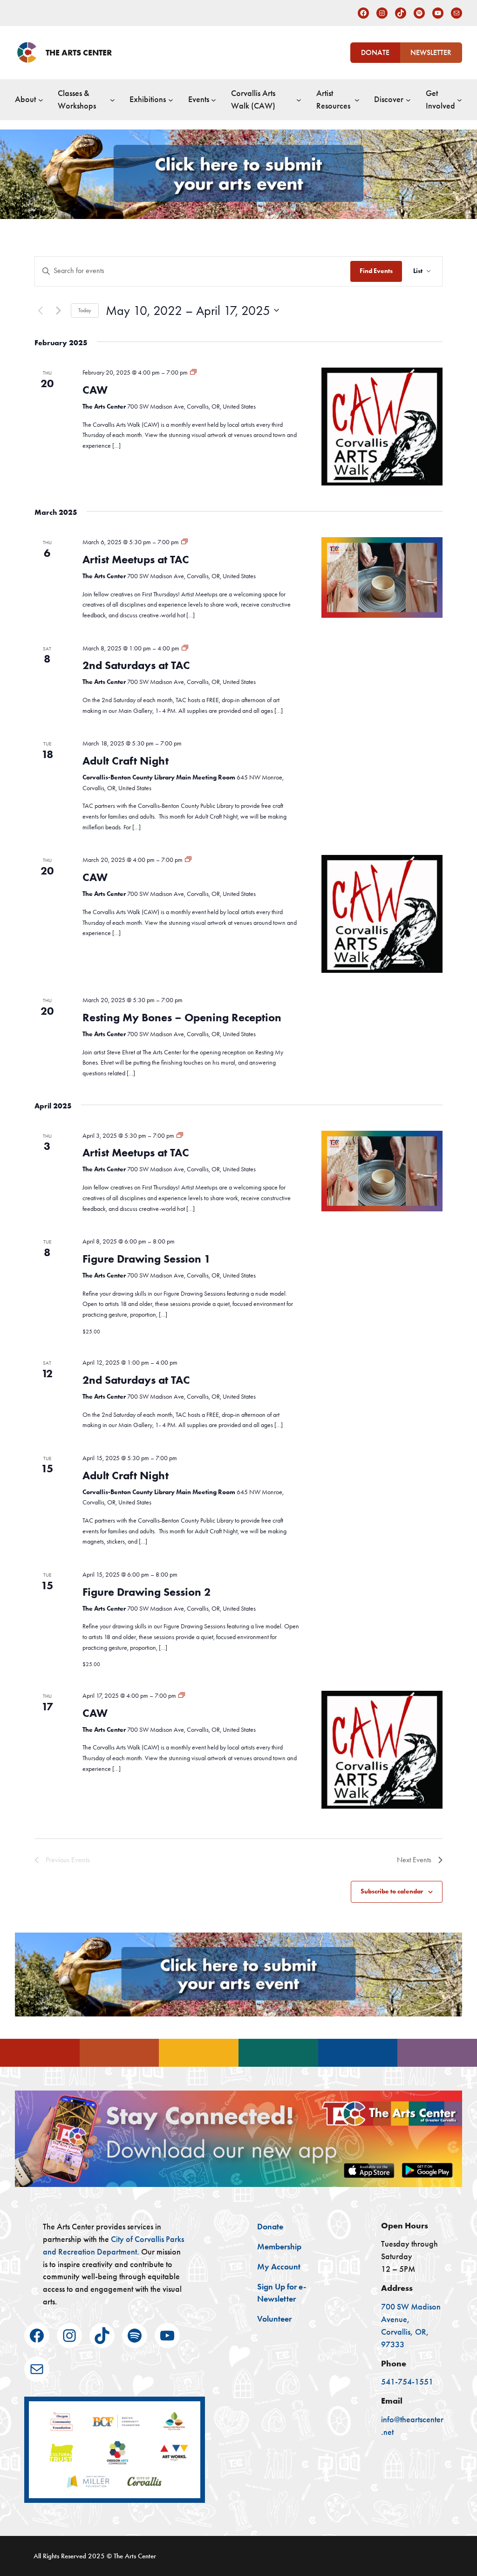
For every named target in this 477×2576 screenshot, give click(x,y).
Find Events (376, 271)
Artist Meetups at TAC (136, 559)
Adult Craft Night (126, 761)
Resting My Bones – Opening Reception (182, 1017)
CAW (95, 390)
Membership (279, 2247)
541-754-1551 (407, 2382)
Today (85, 310)
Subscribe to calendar (392, 1891)
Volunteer (274, 2319)
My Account (279, 2267)
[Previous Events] (40, 310)
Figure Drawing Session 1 (147, 1259)
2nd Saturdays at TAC (136, 665)
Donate (375, 52)
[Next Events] (58, 310)
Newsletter (431, 52)
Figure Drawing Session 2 (147, 1592)
